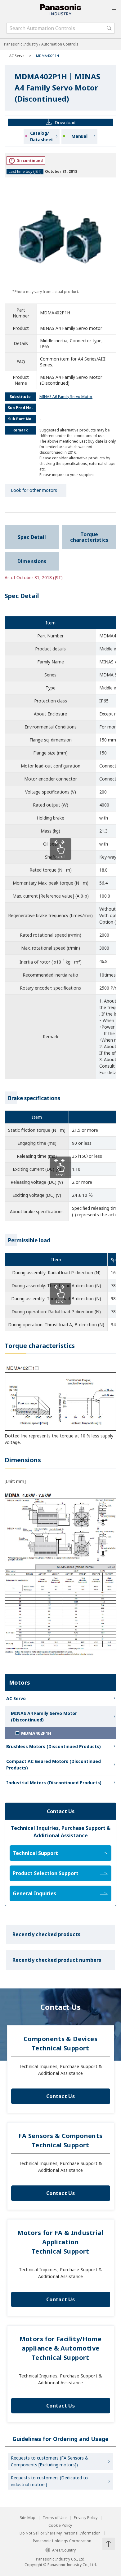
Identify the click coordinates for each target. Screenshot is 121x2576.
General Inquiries (34, 1893)
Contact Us (60, 2096)
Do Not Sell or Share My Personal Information (60, 2533)
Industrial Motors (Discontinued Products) (54, 1783)
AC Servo (17, 56)
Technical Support (35, 1853)
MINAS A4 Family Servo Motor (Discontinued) (44, 1717)
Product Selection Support (46, 1873)
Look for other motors (34, 490)
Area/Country (64, 2550)
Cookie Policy (60, 2526)
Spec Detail (32, 537)
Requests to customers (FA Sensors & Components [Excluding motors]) (50, 2461)
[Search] (109, 28)
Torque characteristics (89, 537)
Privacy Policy (86, 2518)
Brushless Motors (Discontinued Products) (54, 1746)
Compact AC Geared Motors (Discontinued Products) (54, 1765)
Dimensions (32, 561)
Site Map (28, 2518)
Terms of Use (55, 2518)
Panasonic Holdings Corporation (62, 2541)
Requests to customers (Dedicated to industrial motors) (49, 2481)
